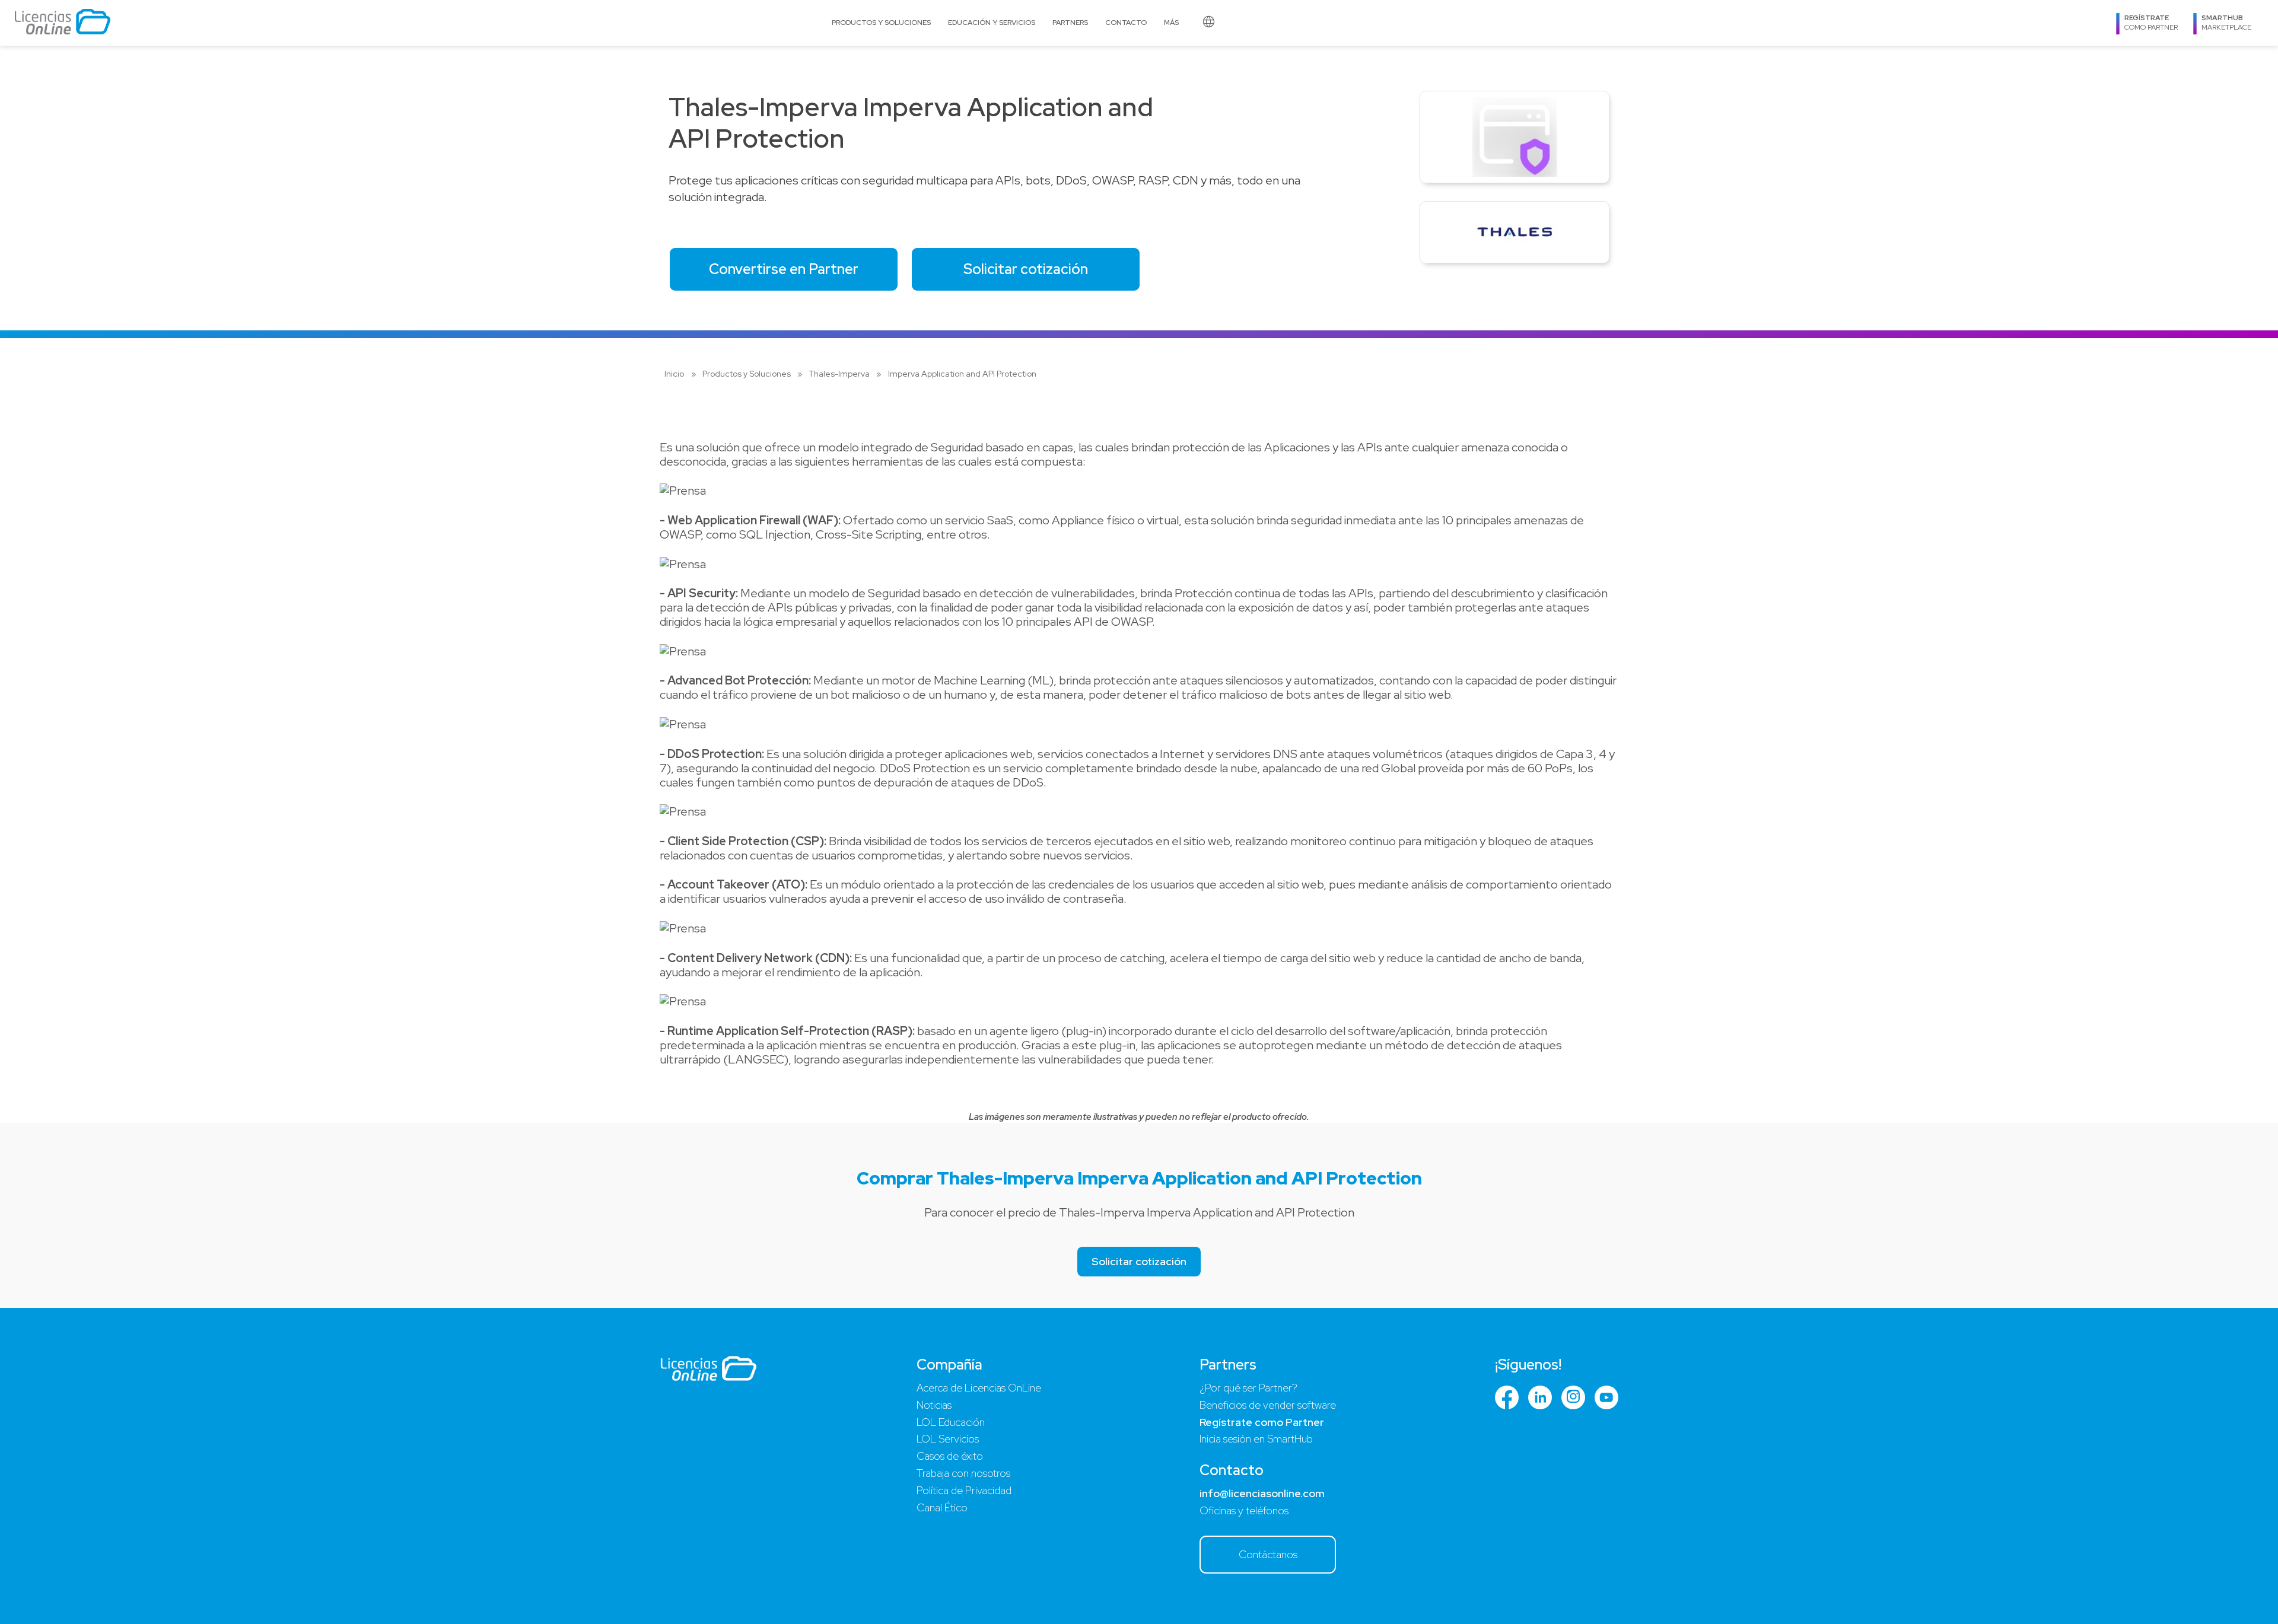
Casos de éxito (950, 1456)
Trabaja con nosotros (963, 1473)
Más (1171, 23)
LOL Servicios (948, 1439)
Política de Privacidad (964, 1490)
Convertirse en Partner (784, 269)
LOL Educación (951, 1422)
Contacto (1126, 23)
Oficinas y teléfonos (1244, 1510)
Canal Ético (942, 1507)
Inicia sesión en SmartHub (1256, 1439)
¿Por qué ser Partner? (1248, 1388)
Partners (1070, 23)
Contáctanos (1268, 1554)
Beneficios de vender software (1268, 1405)
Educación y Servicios (992, 23)
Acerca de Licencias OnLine (979, 1388)
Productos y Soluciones (881, 23)
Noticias (934, 1405)
